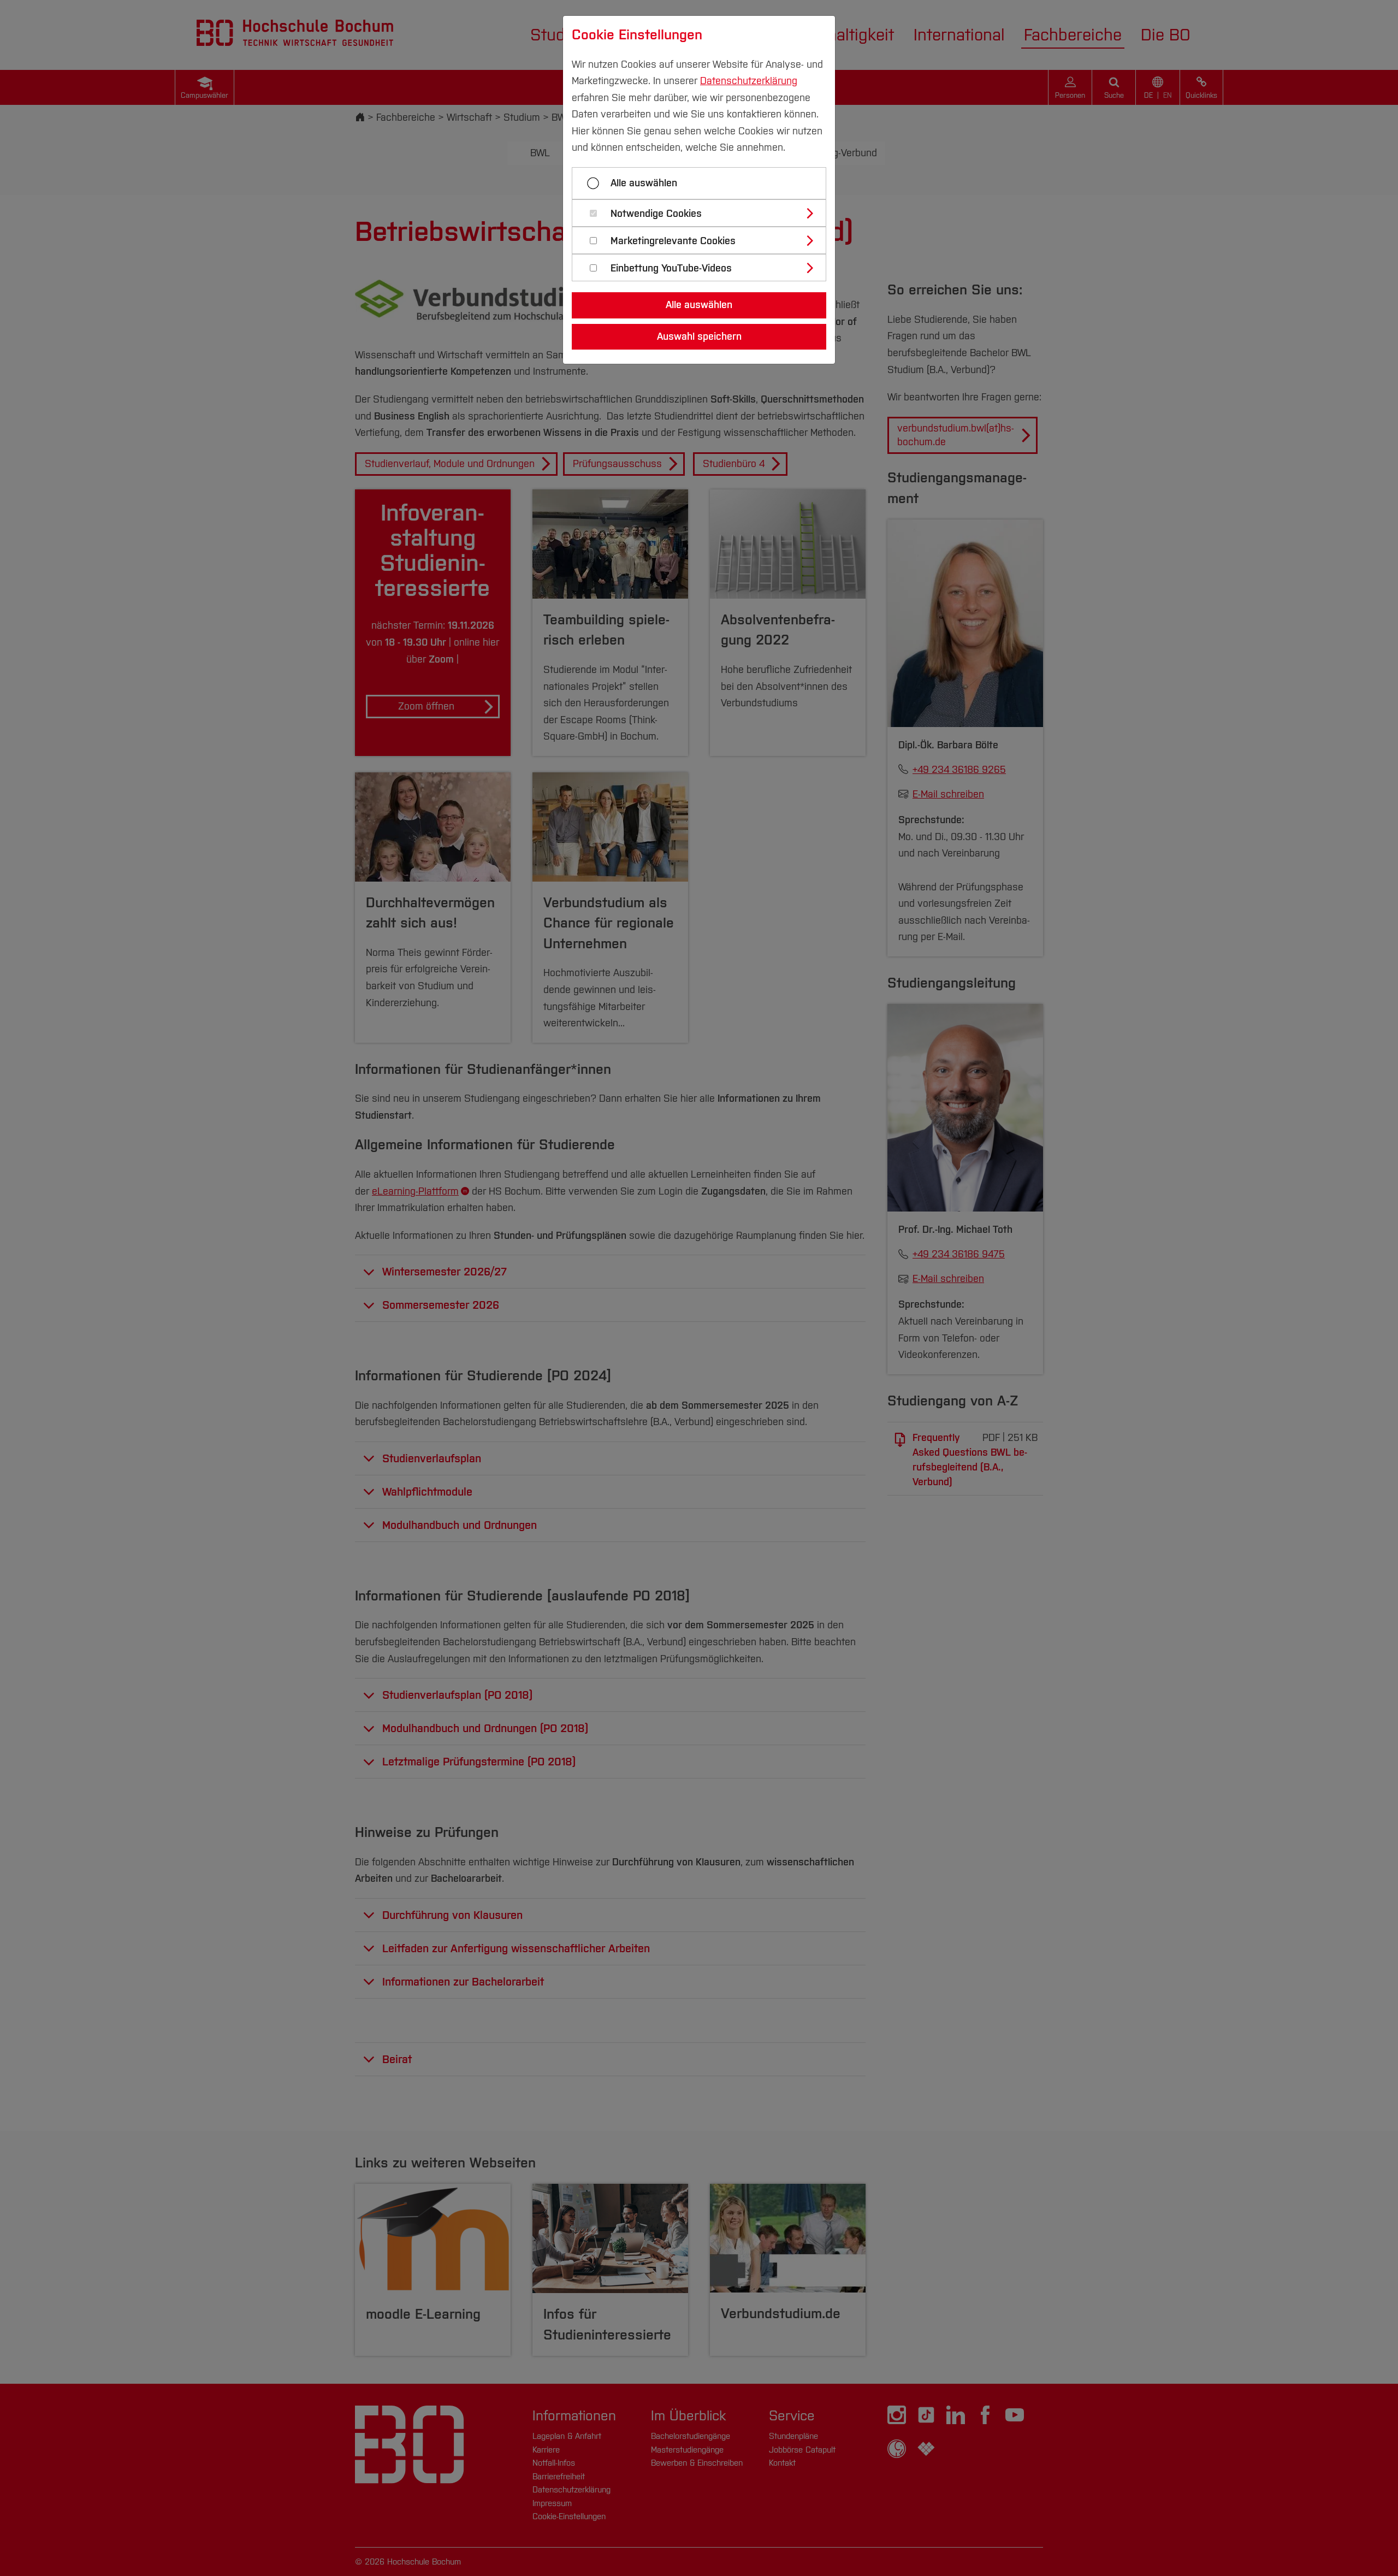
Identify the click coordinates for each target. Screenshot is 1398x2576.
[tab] (704, 213)
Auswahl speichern (699, 336)
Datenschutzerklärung (749, 81)
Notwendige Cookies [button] (656, 214)
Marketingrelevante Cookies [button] (673, 241)
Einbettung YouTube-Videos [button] (671, 268)
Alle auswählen (644, 183)
